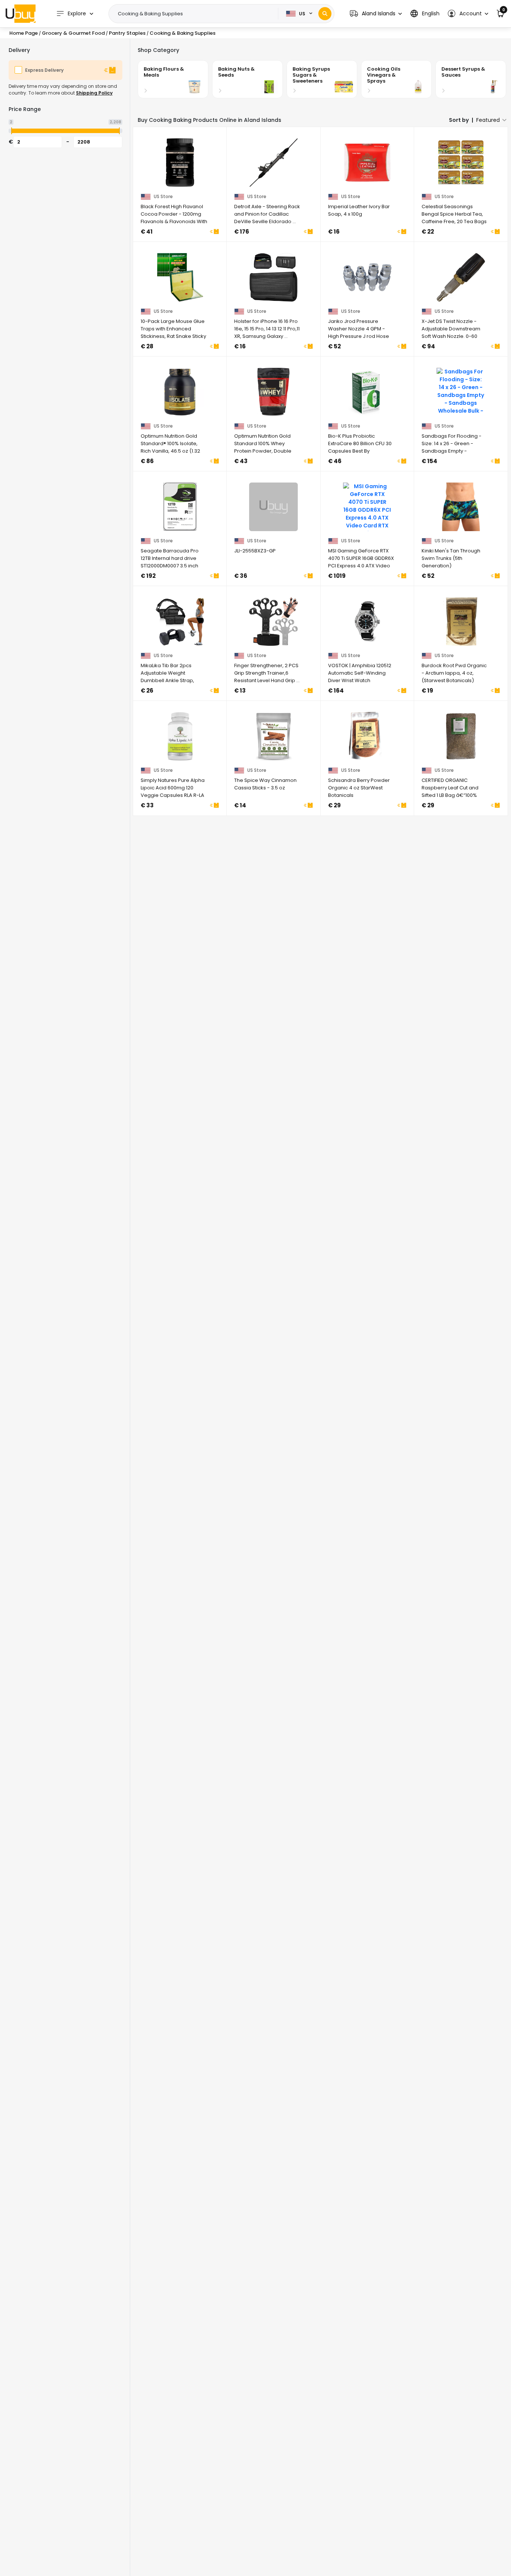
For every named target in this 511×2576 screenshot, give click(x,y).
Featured (488, 120)
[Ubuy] (21, 13)
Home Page (24, 33)
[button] (376, 14)
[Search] (325, 14)
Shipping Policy (94, 93)
